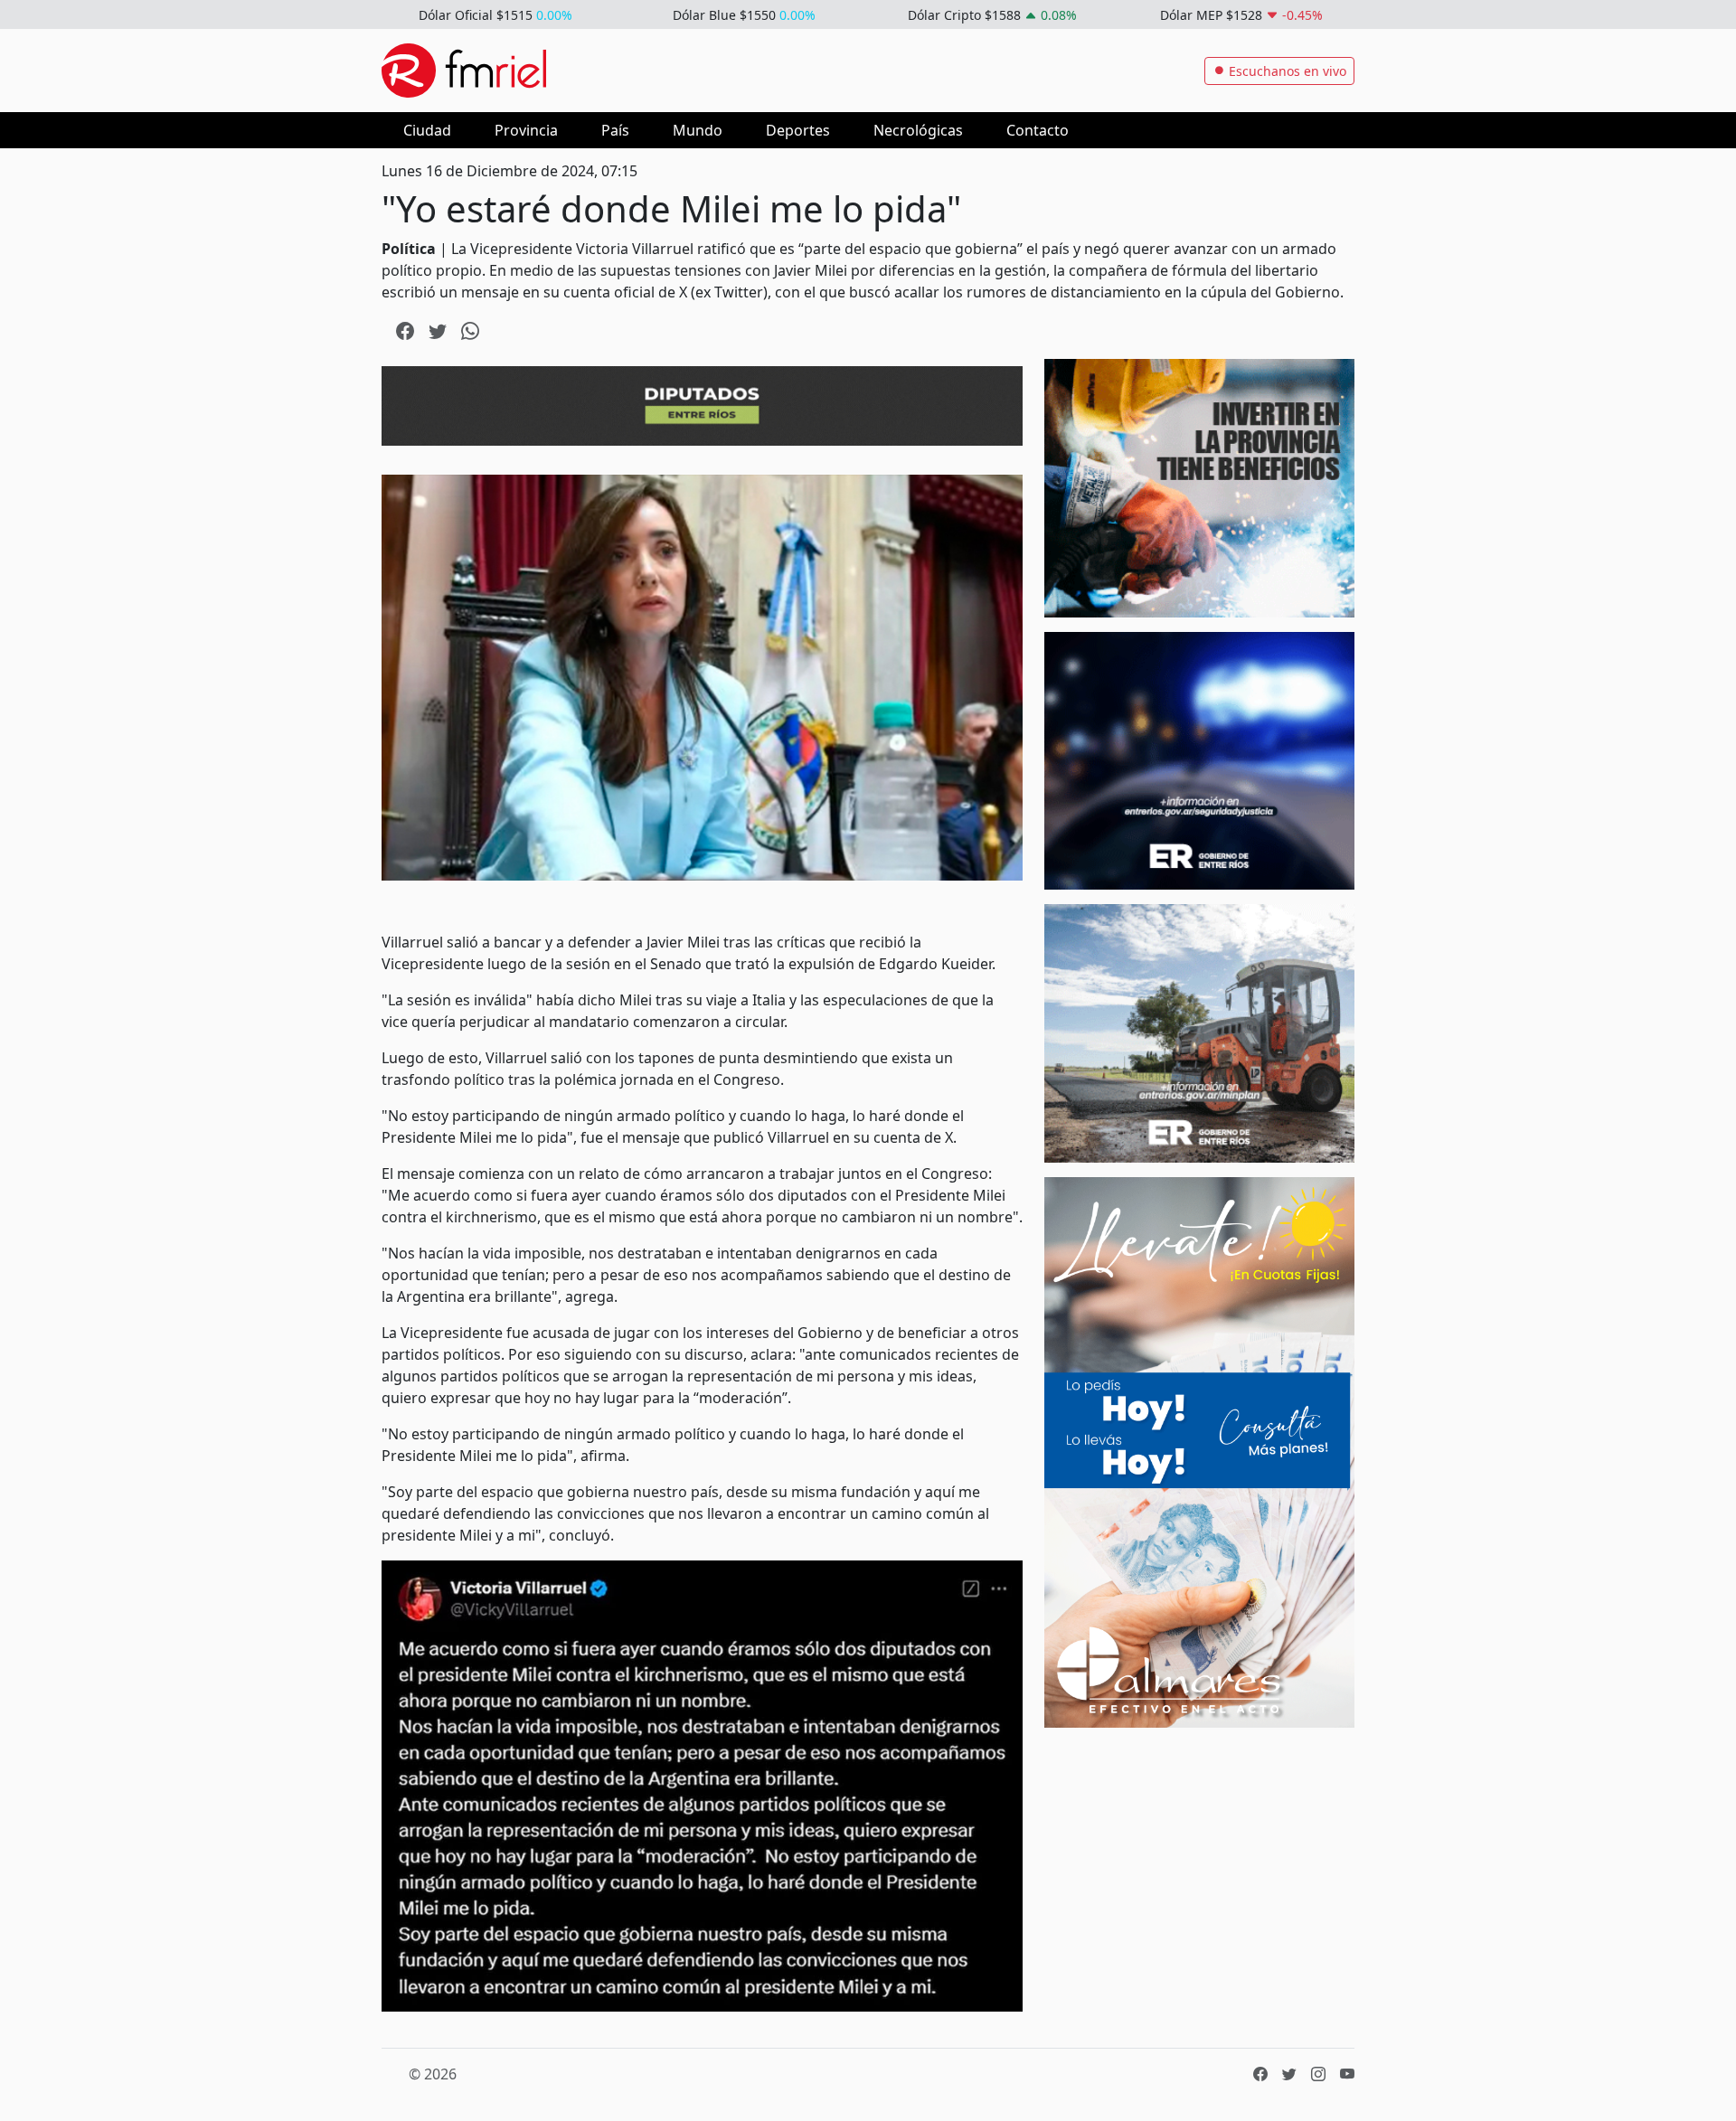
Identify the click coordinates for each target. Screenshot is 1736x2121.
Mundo (698, 130)
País (615, 130)
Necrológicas (918, 130)
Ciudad (427, 130)
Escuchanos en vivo (1286, 71)
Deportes (798, 130)
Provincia (526, 130)
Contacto (1038, 130)
